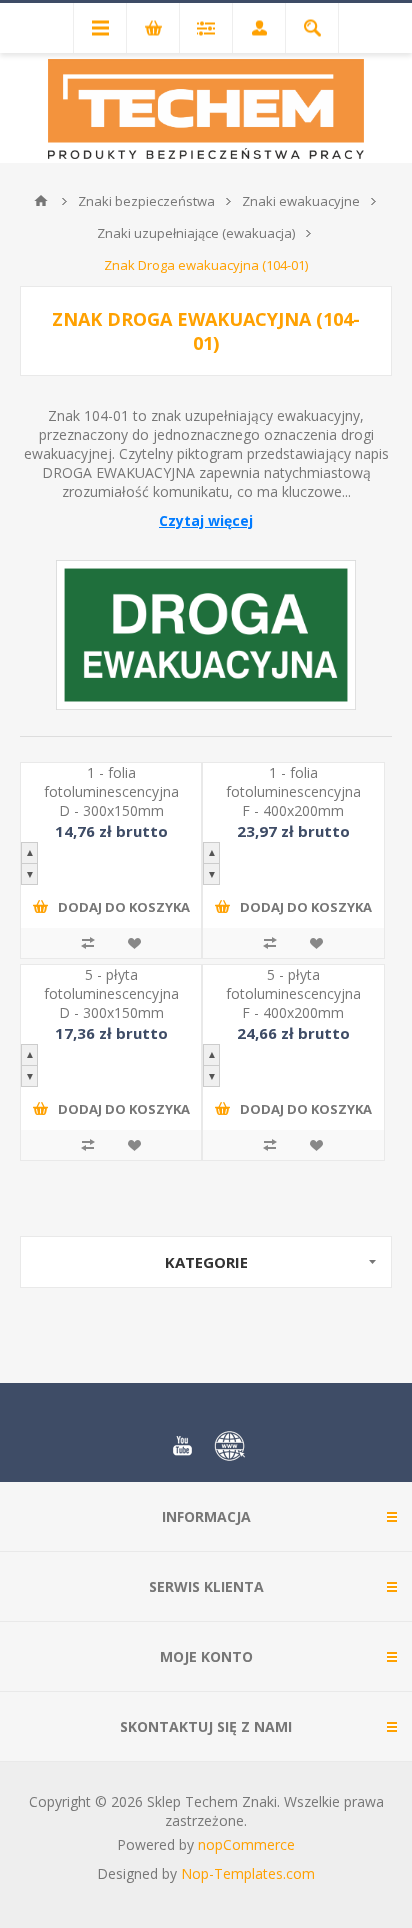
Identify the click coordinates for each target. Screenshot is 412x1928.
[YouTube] (182, 1446)
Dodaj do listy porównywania (88, 943)
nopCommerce (246, 1844)
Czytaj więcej (206, 520)
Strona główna (41, 201)
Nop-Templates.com (248, 1873)
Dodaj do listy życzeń (134, 943)
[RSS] (230, 1446)
